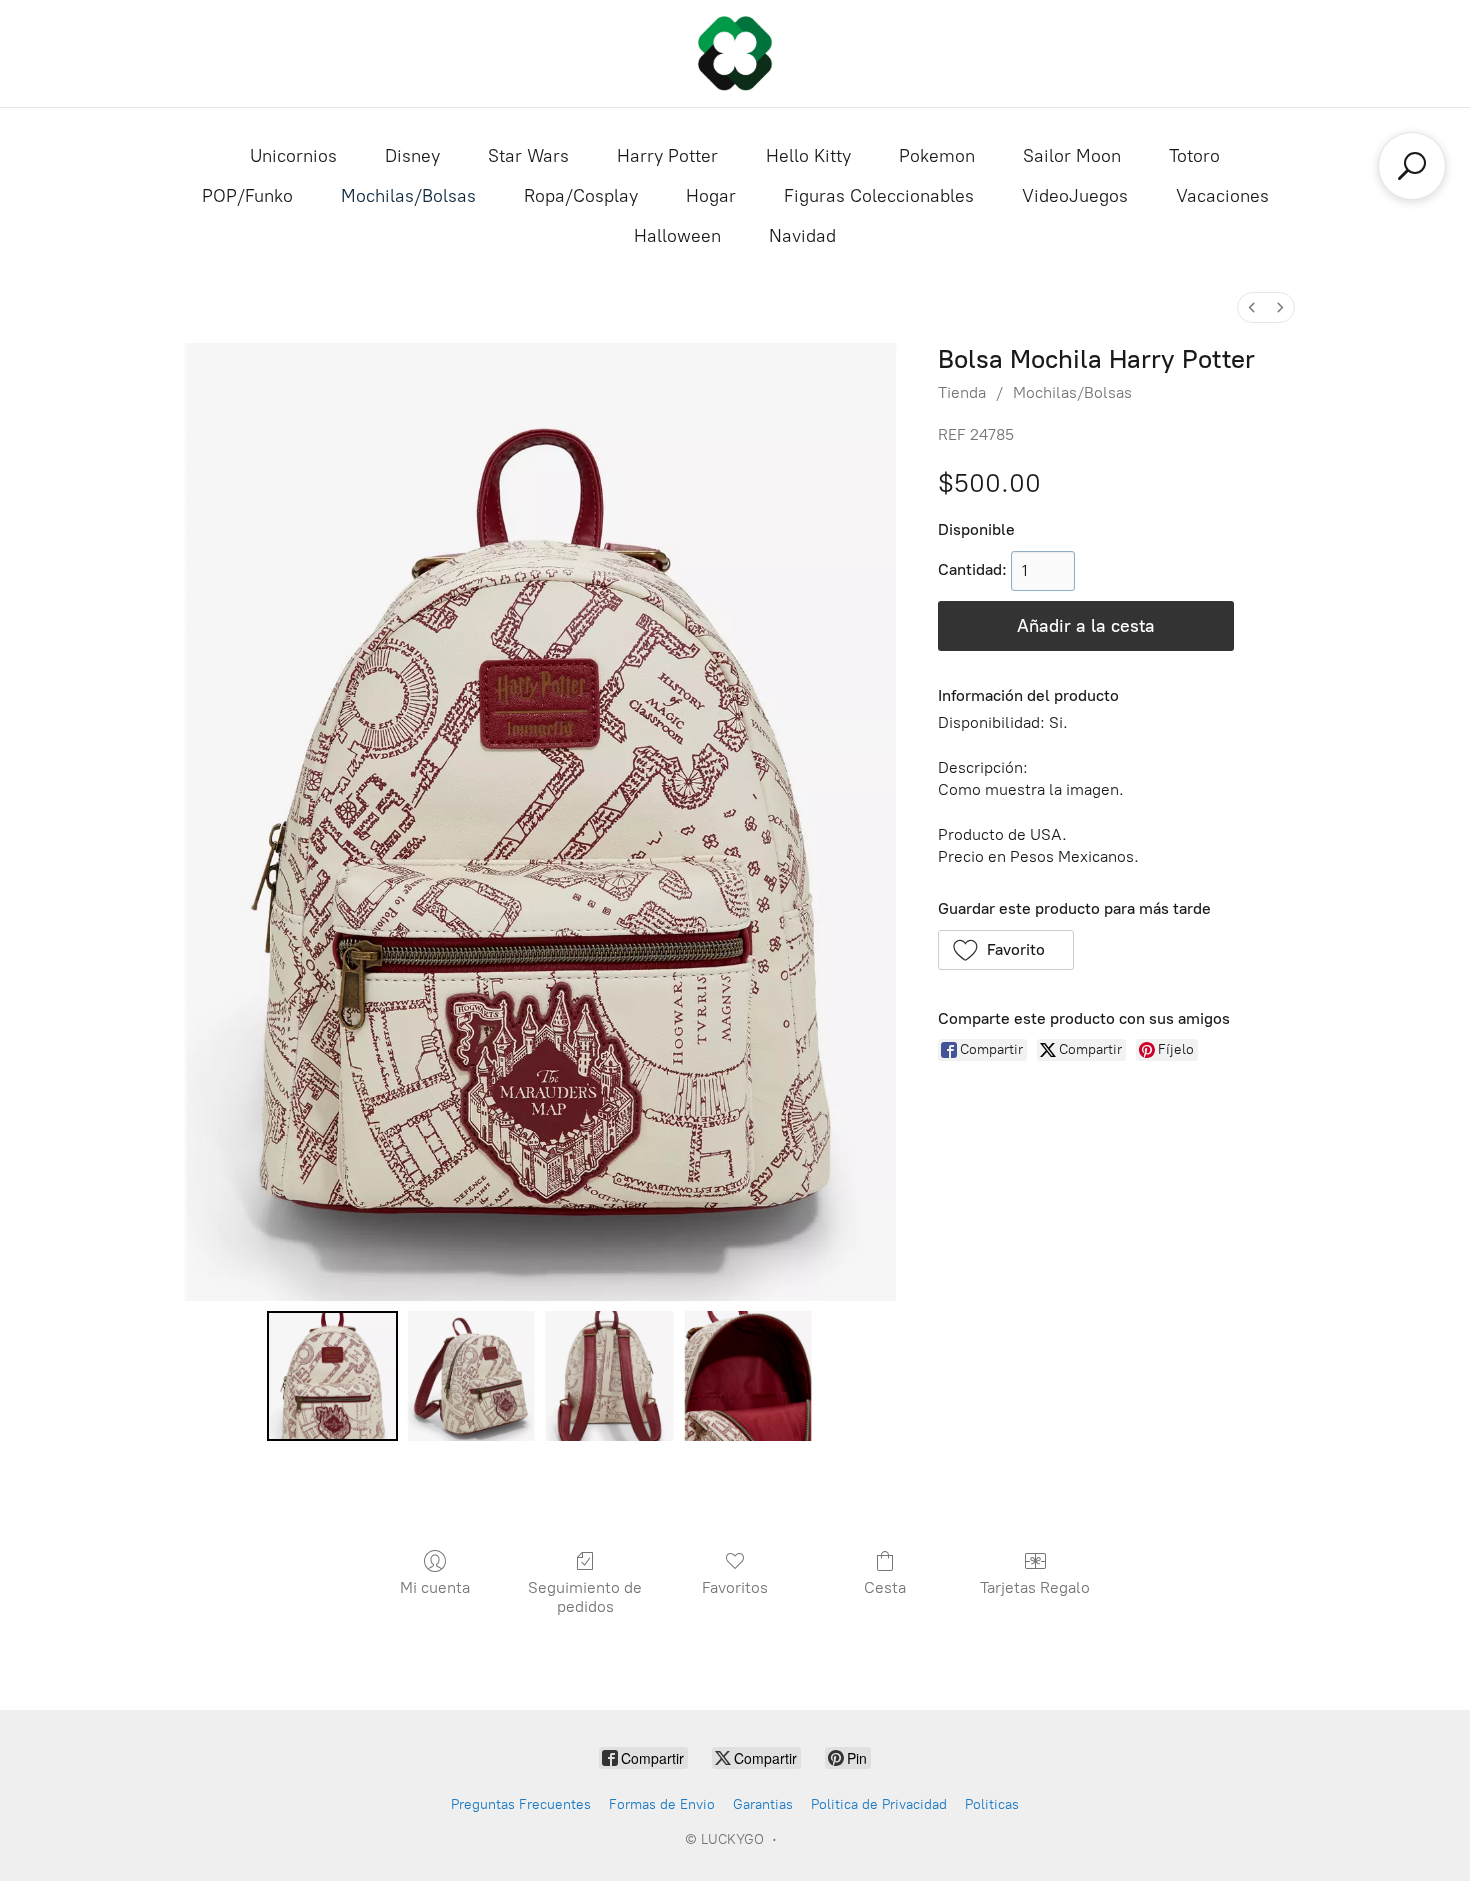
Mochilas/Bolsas (408, 196)
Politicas (992, 1804)
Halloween (677, 236)
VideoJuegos (1075, 196)
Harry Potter (667, 156)
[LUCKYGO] (735, 53)
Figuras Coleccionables (879, 196)
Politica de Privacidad (879, 1804)
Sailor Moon (1072, 156)
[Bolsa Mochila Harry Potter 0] (332, 1376)
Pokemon (937, 156)
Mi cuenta (435, 1587)
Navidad (802, 236)
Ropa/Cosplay (581, 196)
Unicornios (293, 156)
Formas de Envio (662, 1804)
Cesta (885, 1587)
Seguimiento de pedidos (585, 1597)
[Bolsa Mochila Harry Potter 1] (471, 1376)
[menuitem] (1252, 307)
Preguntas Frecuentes (521, 1804)
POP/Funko (247, 196)
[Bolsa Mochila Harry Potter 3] (748, 1376)
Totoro (1194, 156)
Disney (412, 156)
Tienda (962, 392)
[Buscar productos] (1412, 166)
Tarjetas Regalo (1035, 1587)
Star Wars (528, 156)
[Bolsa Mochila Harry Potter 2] (609, 1376)
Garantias (763, 1804)
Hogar (711, 196)
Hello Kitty (808, 156)
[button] (1006, 950)
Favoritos (735, 1587)
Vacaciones (1222, 196)
